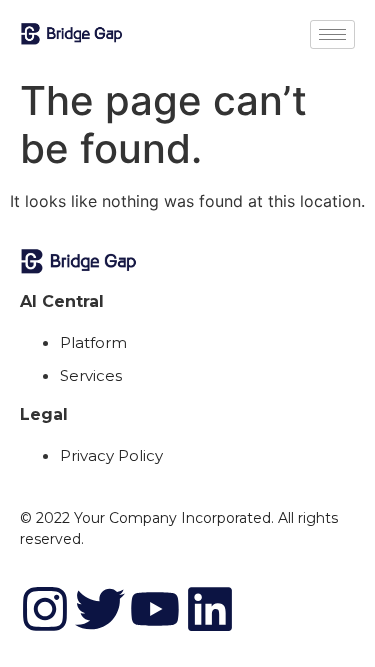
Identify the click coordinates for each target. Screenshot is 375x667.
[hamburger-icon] (332, 34)
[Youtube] (155, 609)
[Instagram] (45, 609)
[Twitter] (100, 609)
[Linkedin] (210, 609)
